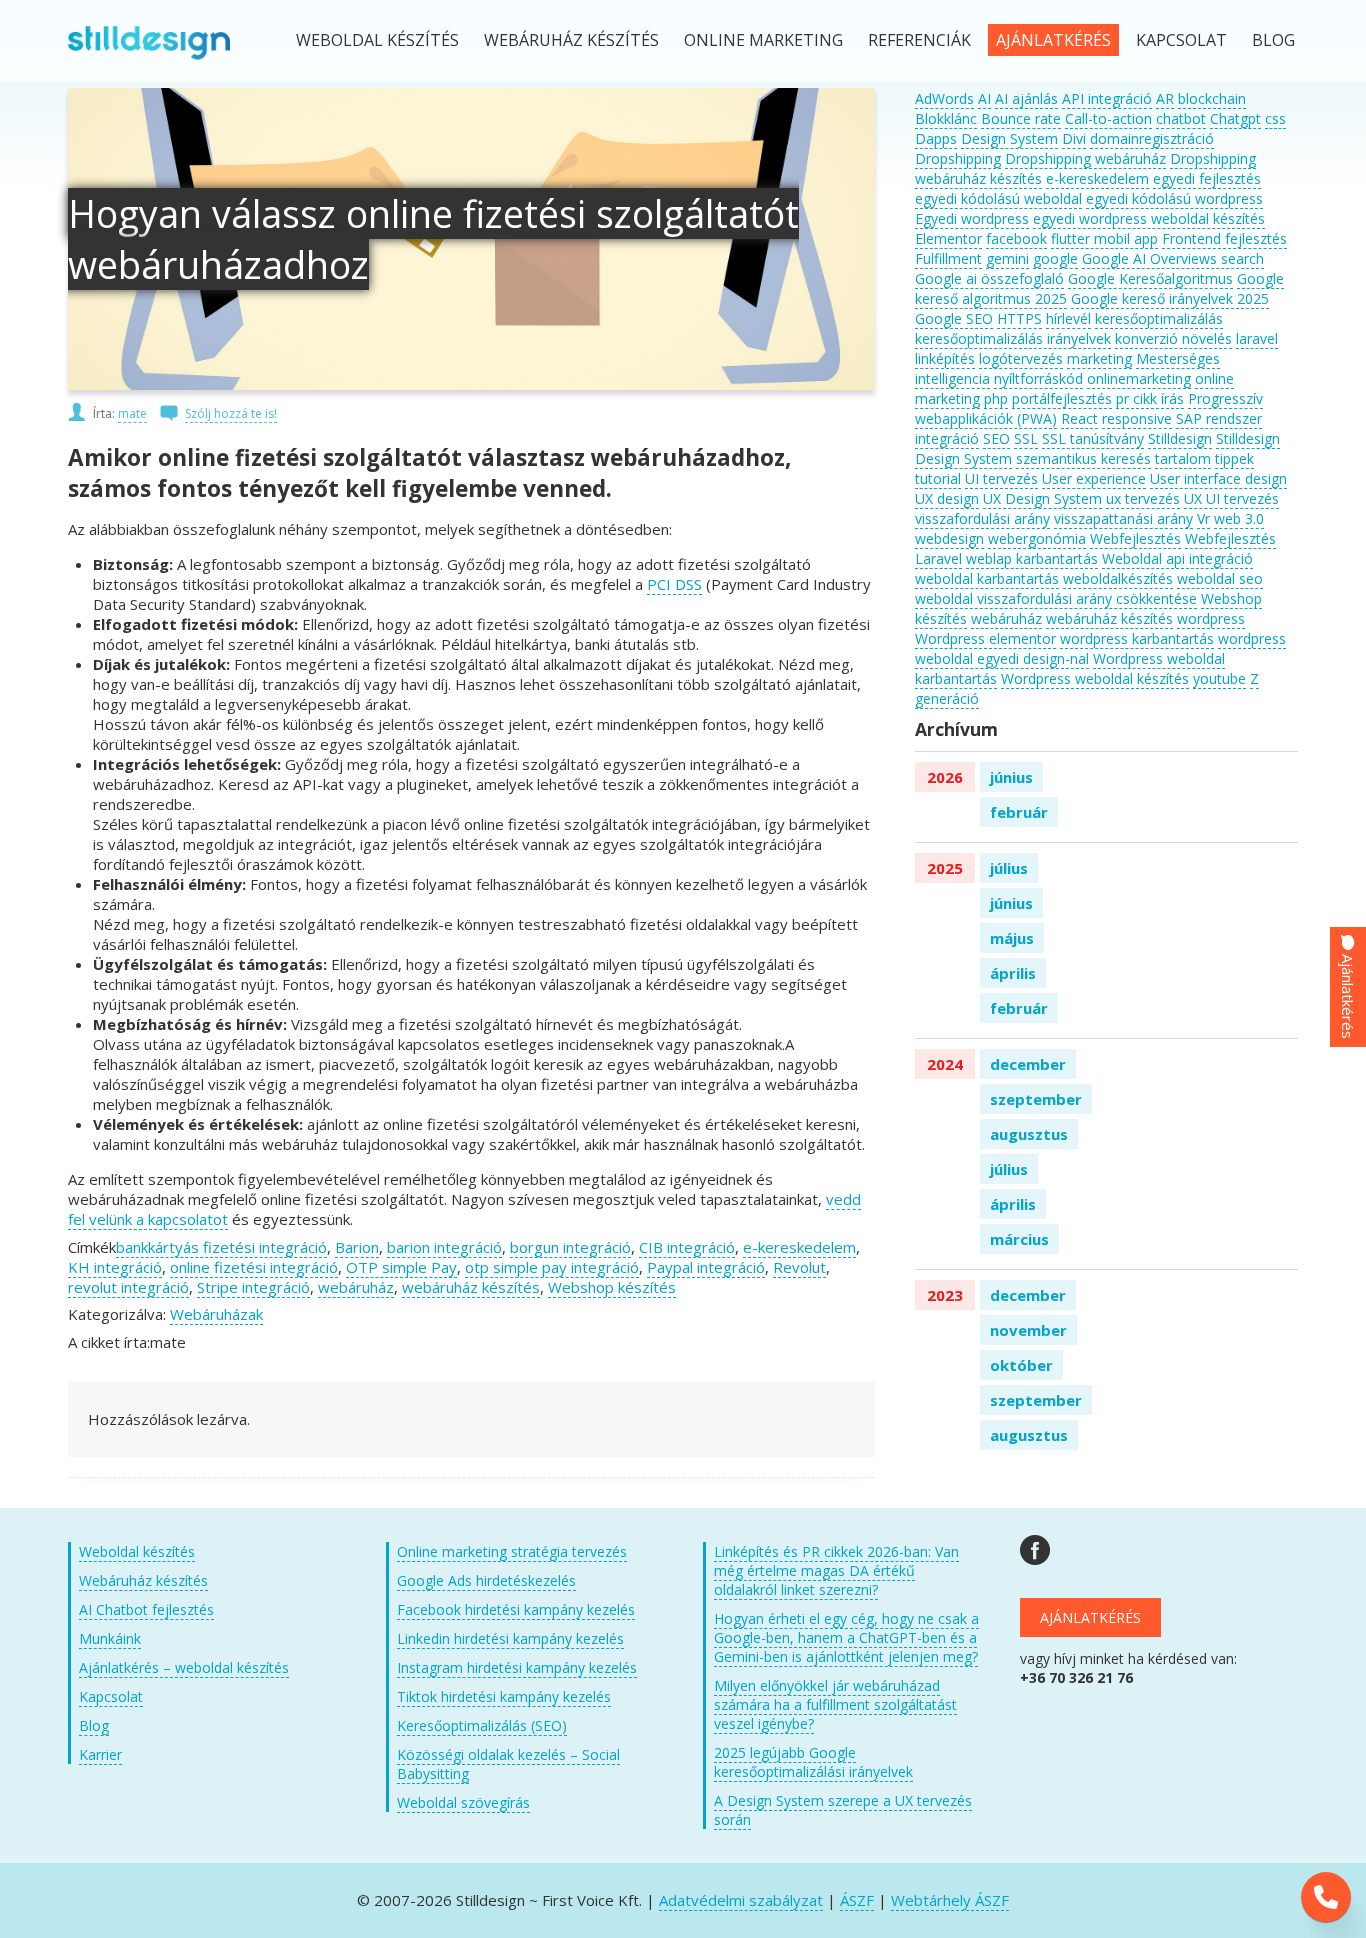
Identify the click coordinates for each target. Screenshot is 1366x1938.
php (996, 398)
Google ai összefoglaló (989, 278)
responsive (1137, 418)
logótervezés (1021, 358)
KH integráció (115, 1267)
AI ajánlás (1026, 98)
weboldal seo (1220, 578)
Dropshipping (958, 158)
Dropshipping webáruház (1085, 158)
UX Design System (1042, 498)
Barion (357, 1247)
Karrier (100, 1754)
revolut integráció (128, 1287)
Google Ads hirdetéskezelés (486, 1580)
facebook (1016, 238)
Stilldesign (1180, 438)
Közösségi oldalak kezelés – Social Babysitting (508, 1764)
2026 (945, 777)
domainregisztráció (1152, 138)
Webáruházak (216, 1314)
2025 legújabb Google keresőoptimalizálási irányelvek (813, 1762)
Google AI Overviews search (1173, 258)
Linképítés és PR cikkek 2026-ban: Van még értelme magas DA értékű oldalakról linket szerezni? (836, 1570)
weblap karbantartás (1032, 558)
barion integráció (444, 1247)
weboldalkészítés (1118, 578)
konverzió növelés (1173, 338)
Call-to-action (1108, 118)
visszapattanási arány (1123, 518)
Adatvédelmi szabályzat (741, 1900)
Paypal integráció (706, 1267)
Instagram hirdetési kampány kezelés (517, 1667)
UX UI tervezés (1231, 498)
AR (1165, 98)
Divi (1074, 138)
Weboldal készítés (377, 40)
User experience (1094, 478)
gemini (1007, 258)
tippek (1234, 458)
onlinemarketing (1139, 378)
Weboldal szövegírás (463, 1802)
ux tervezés (1143, 498)
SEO (996, 438)
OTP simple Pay (401, 1267)
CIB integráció (687, 1247)
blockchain (1212, 98)
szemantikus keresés (1083, 458)
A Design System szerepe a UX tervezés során (843, 1810)
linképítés (945, 358)
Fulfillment (948, 258)
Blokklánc (946, 118)
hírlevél (1068, 318)
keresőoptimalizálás (1159, 318)
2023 (945, 1295)
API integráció (1107, 98)
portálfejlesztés (1062, 398)
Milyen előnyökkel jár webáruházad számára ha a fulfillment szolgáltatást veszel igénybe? (835, 1704)
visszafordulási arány (982, 518)
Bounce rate (1021, 118)
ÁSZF (857, 1900)
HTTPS (1019, 318)
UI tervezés (1001, 478)
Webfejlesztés (1135, 538)
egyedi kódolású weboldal (998, 198)
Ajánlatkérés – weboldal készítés (184, 1667)
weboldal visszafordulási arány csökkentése (1056, 598)
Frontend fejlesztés (1224, 238)
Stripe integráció (253, 1287)
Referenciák (919, 40)
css (1275, 118)
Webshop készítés (612, 1287)
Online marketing (763, 40)
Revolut (799, 1267)
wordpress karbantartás (1137, 638)
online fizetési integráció (254, 1267)
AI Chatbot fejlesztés (146, 1609)
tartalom (1183, 458)
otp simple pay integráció (552, 1267)
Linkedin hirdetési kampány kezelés (510, 1638)
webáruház (356, 1287)
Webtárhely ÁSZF (950, 1900)
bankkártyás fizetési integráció (221, 1247)
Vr (1203, 518)
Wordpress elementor (985, 638)
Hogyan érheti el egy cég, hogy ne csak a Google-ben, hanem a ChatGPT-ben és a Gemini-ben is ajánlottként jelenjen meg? (846, 1637)
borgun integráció (570, 1247)
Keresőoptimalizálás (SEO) (482, 1725)
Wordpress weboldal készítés (1095, 678)
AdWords (944, 98)
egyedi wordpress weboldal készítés (1149, 218)
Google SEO (954, 318)
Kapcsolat (1181, 40)
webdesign (949, 538)
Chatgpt (1235, 118)
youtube (1219, 678)
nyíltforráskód (1038, 378)
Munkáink (110, 1638)
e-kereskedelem (799, 1247)
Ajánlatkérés (1053, 40)
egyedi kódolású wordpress (1174, 198)
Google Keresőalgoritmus (1150, 278)
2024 (945, 1064)
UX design (947, 498)
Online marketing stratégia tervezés (512, 1551)
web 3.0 (1239, 518)
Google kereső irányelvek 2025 (1170, 298)
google (1055, 258)
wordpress (1211, 618)
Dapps (936, 138)
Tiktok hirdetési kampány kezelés (504, 1696)
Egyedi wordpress (972, 218)
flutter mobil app (1104, 238)
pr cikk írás (1150, 398)
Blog (1273, 40)
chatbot (1181, 118)
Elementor (948, 238)
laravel (1257, 338)
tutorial (938, 478)
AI (984, 98)
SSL (1026, 438)
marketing (1099, 358)
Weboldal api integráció (1177, 558)
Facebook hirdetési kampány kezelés (516, 1609)
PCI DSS (674, 584)
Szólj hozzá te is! (231, 413)
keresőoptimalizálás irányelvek (1013, 338)
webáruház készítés (471, 1287)
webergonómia (1037, 538)
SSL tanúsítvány (1093, 438)
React (1079, 418)
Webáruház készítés (571, 40)
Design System (1009, 138)
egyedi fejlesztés (1207, 178)
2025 (945, 868)
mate (132, 413)
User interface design (1218, 478)
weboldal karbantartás (987, 578)
